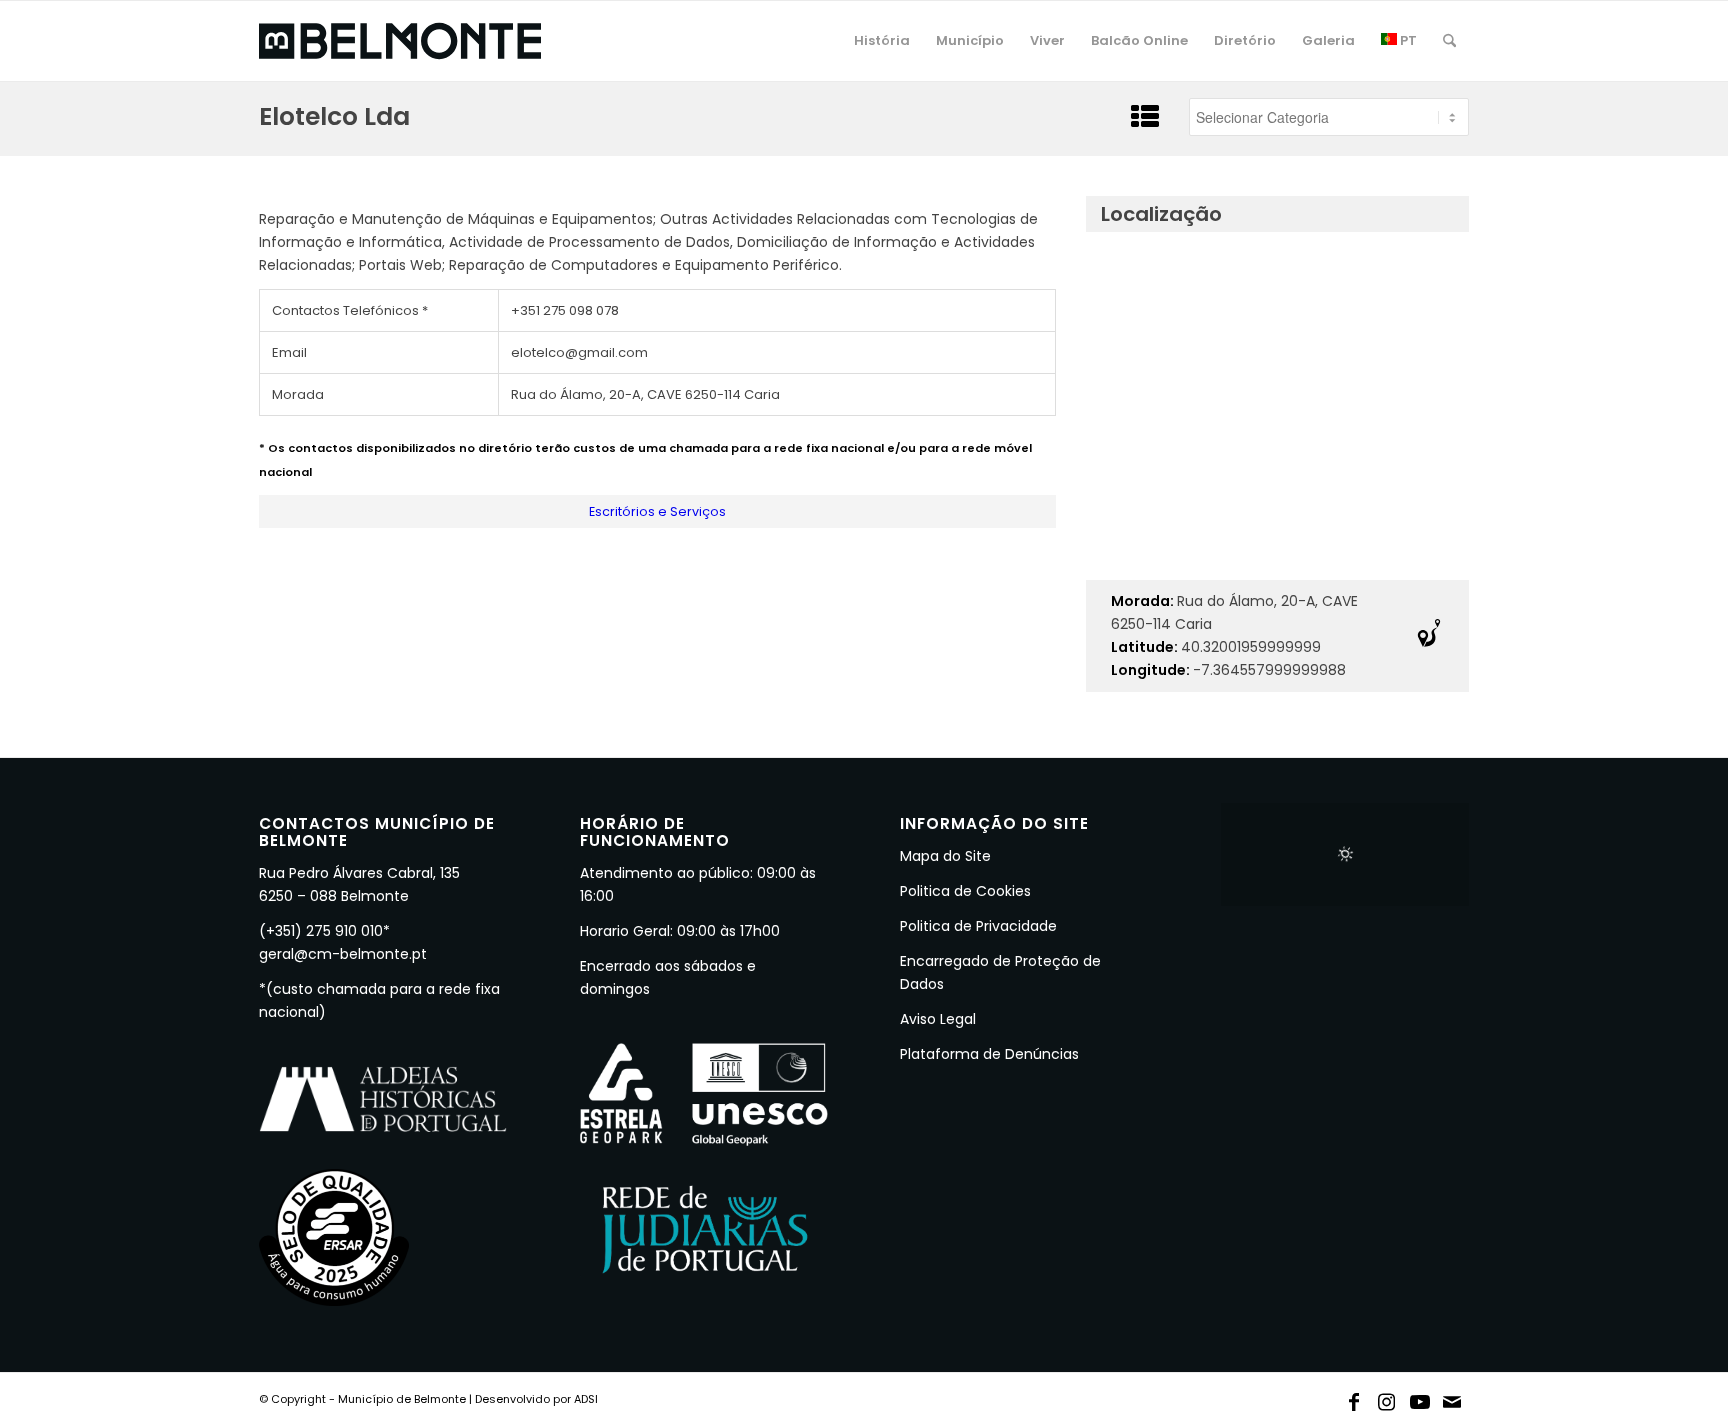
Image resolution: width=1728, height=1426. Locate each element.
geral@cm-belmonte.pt (343, 954)
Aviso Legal (938, 1019)
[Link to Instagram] (1387, 1398)
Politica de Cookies (965, 891)
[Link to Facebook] (1354, 1398)
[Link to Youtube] (1420, 1398)
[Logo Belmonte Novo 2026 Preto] (400, 41)
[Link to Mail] (1453, 1398)
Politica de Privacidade (978, 926)
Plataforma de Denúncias (989, 1054)
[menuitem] (882, 41)
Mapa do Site (945, 856)
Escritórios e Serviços (657, 511)
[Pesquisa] (1449, 41)
